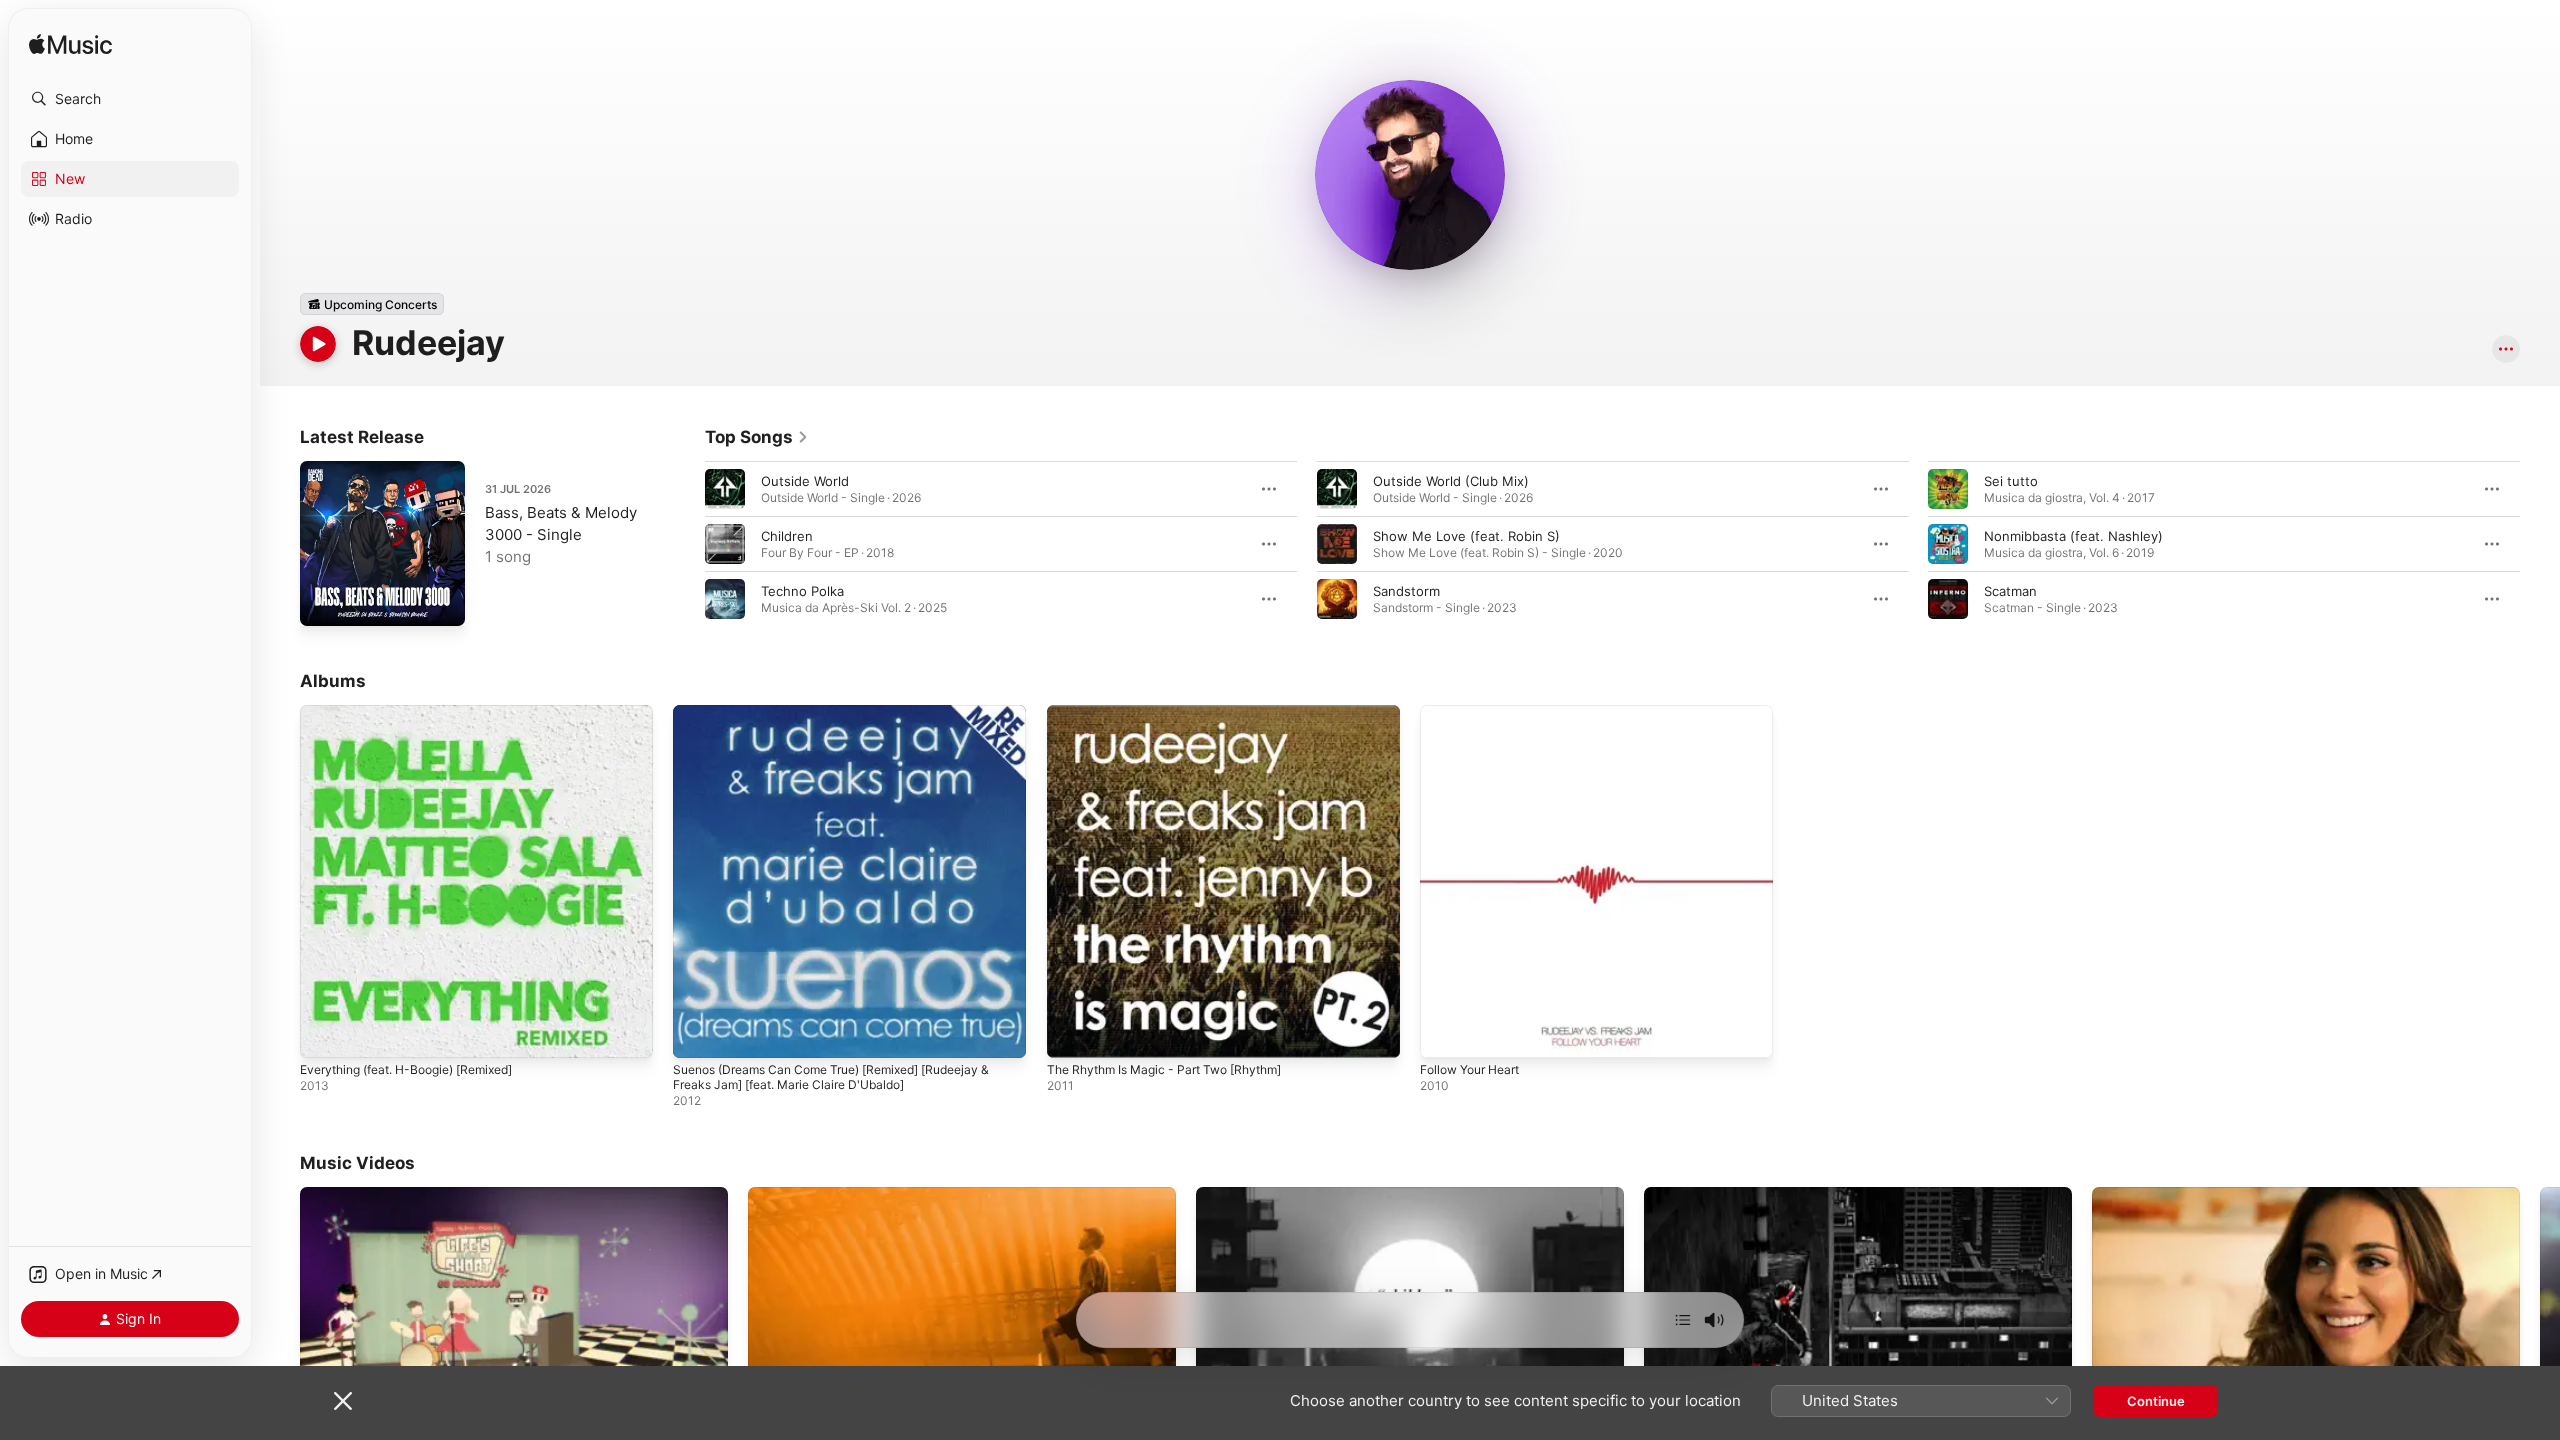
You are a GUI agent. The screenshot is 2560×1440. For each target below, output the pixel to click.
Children (787, 536)
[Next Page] (2540, 544)
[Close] (343, 1401)
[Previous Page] (685, 544)
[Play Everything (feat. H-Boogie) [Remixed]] (325, 1033)
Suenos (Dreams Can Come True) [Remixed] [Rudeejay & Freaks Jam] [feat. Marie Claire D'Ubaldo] (849, 721)
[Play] (318, 344)
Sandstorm (1406, 591)
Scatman (2010, 591)
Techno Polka (802, 591)
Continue (2156, 1401)
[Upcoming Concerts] (372, 304)
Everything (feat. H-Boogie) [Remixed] (420, 713)
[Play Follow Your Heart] (1445, 1033)
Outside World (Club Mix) (1451, 481)
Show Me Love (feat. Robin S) (1466, 536)
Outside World (805, 481)
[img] (70, 45)
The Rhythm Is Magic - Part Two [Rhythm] (1177, 713)
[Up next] (1683, 1320)
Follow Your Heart (1476, 713)
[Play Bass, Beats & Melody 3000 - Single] (325, 601)
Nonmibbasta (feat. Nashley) (2073, 536)
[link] (757, 437)
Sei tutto (2011, 481)
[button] (130, 99)
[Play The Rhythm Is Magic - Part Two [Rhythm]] (1072, 1033)
